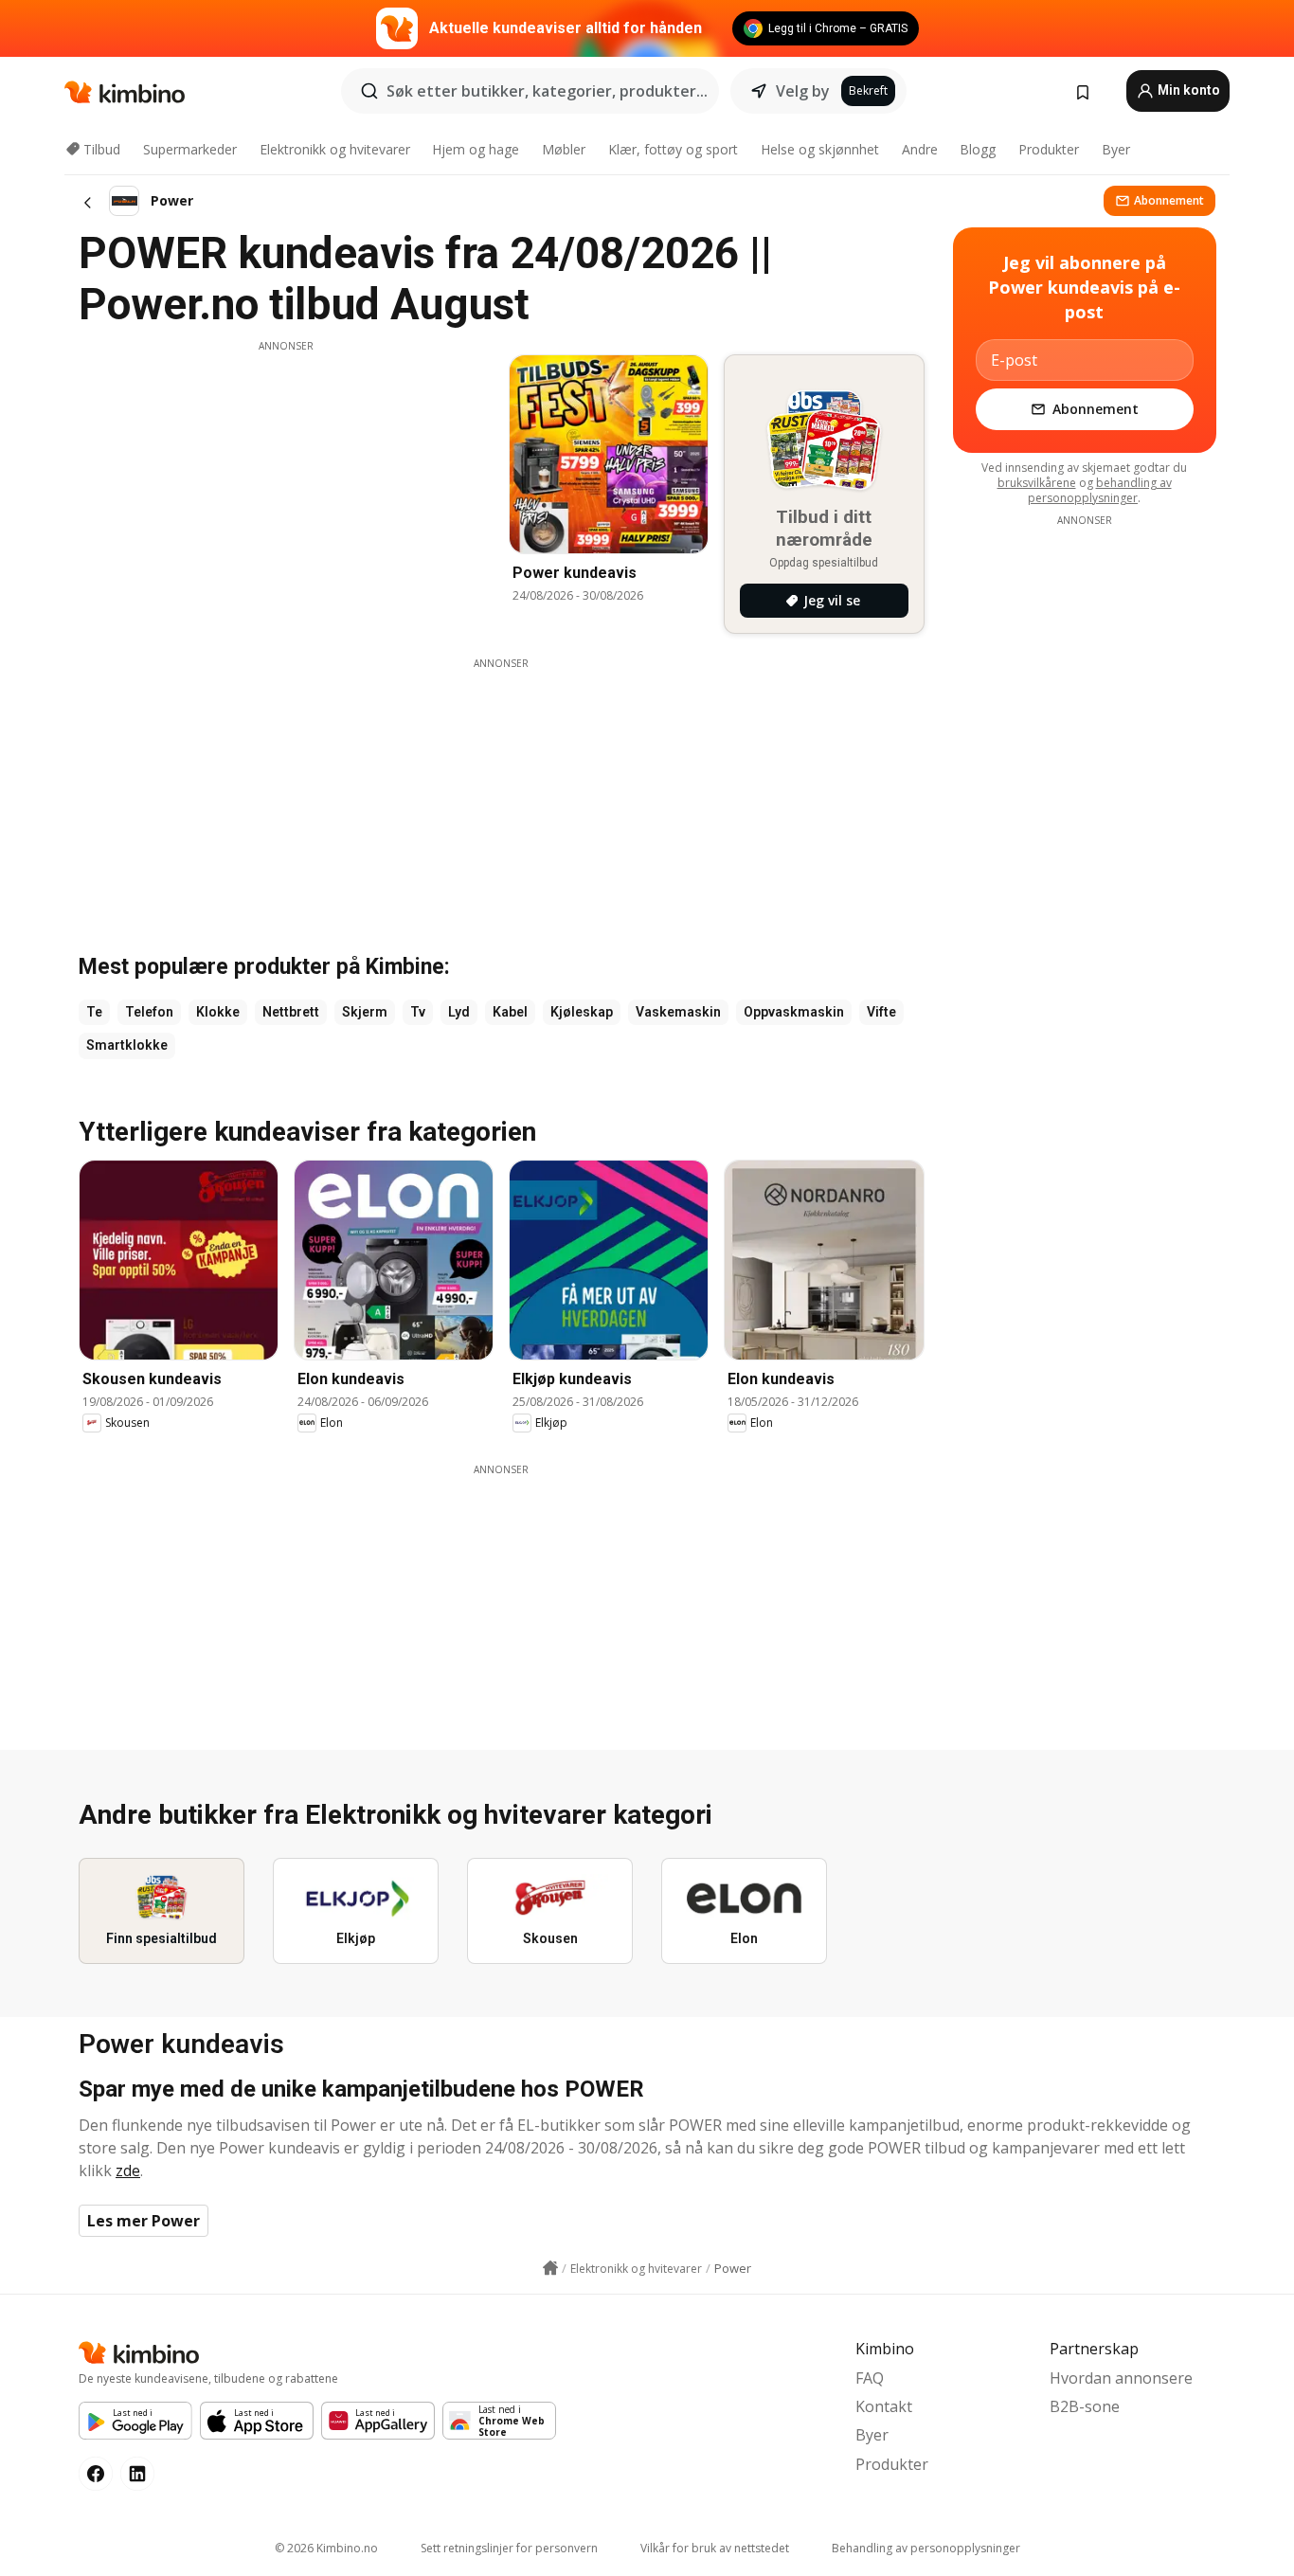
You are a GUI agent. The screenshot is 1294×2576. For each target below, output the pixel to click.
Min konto (1187, 90)
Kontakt (884, 2406)
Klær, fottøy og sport (673, 149)
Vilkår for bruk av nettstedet (715, 2548)
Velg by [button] (803, 91)
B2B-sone (1085, 2406)
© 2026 (326, 2548)
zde (128, 2171)
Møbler (564, 149)
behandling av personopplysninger (1100, 490)
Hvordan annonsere (1121, 2378)
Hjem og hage (476, 149)
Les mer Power (144, 2221)
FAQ (870, 2378)
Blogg (978, 149)
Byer (1116, 149)
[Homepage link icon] (550, 2268)
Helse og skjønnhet (820, 149)
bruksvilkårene (1037, 483)
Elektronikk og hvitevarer (335, 149)
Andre (920, 149)
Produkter (1049, 149)
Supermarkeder (190, 149)
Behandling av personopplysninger (926, 2548)
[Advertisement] (286, 486)
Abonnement (1169, 200)
